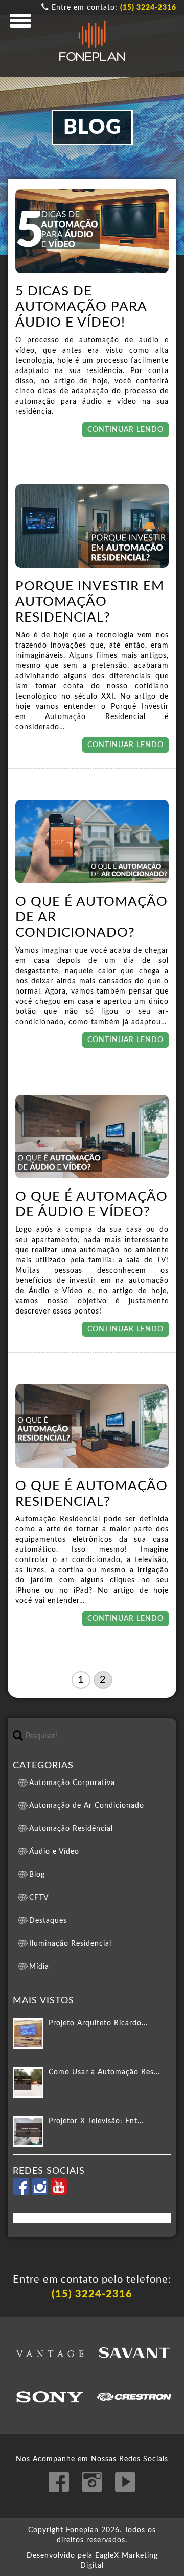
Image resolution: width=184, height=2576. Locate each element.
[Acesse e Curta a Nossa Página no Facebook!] (22, 2193)
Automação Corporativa (72, 1783)
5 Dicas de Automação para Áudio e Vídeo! (81, 307)
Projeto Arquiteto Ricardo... (98, 2023)
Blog (37, 1875)
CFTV (39, 1898)
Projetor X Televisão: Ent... (96, 2121)
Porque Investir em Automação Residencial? (90, 602)
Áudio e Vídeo (54, 1852)
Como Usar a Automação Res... (104, 2072)
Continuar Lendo (125, 430)
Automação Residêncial (71, 1829)
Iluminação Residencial (70, 1944)
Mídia (39, 1967)
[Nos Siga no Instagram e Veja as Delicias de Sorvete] (41, 2193)
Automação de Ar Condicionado (87, 1806)
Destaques (48, 1921)
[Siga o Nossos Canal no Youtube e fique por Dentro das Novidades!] (59, 2193)
